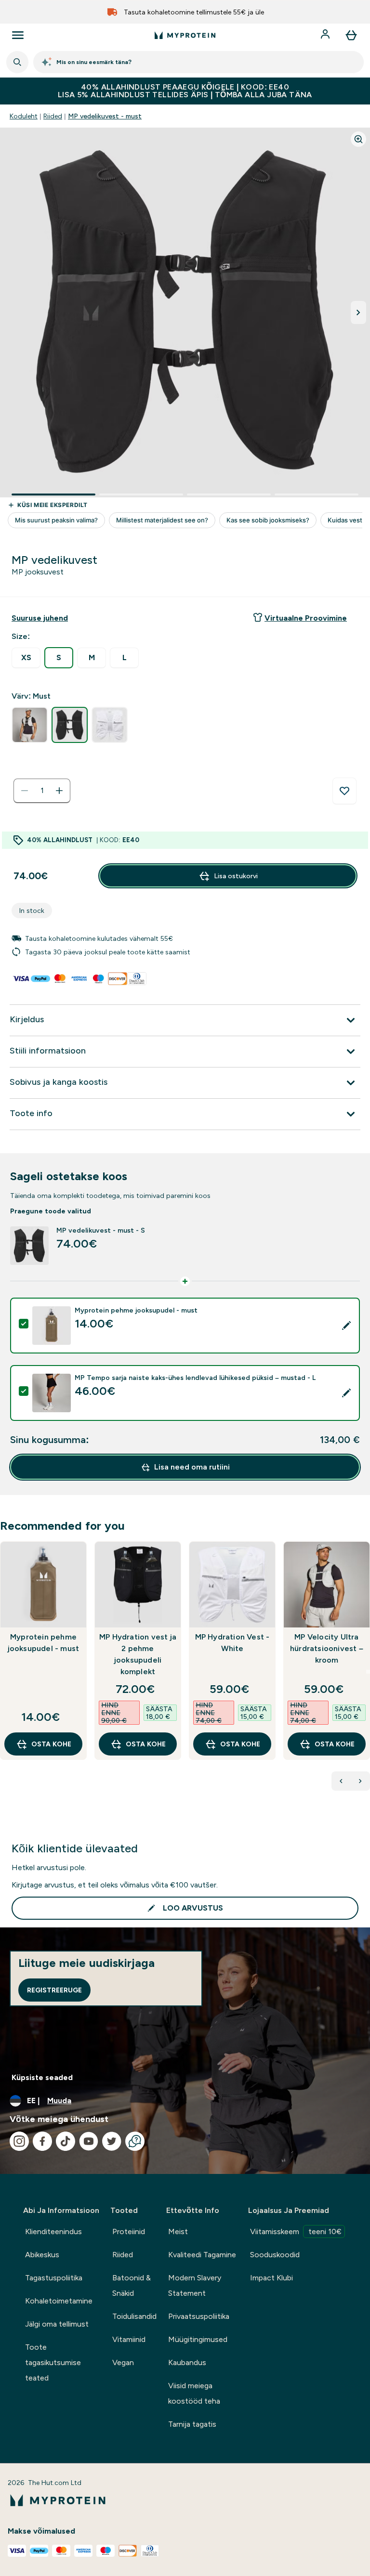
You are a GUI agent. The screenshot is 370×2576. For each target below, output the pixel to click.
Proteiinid (129, 2231)
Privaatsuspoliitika (199, 2316)
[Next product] (360, 1781)
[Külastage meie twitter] (112, 2141)
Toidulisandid (134, 2316)
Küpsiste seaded (42, 2077)
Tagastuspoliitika (54, 2278)
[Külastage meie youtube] (89, 2141)
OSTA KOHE (51, 1744)
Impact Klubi (271, 2278)
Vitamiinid (129, 2339)
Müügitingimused (198, 2339)
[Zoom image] (358, 139)
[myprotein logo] (185, 35)
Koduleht (24, 116)
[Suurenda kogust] (59, 791)
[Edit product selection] (346, 1326)
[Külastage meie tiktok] (66, 2141)
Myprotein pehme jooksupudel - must (44, 1643)
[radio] (26, 658)
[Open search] (17, 62)
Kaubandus (187, 2362)
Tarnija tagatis (192, 2424)
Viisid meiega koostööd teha (194, 2393)
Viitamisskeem (296, 2231)
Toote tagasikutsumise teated (53, 2362)
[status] (42, 791)
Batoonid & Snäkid (132, 2285)
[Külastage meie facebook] (42, 2141)
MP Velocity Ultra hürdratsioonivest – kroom (327, 1648)
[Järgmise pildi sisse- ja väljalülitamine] (358, 312)
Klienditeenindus (53, 2231)
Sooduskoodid (275, 2255)
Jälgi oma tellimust (57, 2324)
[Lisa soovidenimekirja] (344, 791)
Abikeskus (42, 2255)
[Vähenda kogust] (25, 791)
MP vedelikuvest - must (105, 116)
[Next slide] (368, 1672)
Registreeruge (54, 1990)
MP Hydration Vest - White (232, 1643)
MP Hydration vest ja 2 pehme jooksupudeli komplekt (138, 1654)
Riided (53, 116)
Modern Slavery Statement (195, 2285)
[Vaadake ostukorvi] (351, 35)
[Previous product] (341, 1781)
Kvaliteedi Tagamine (202, 2255)
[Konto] (326, 35)
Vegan (123, 2362)
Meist (178, 2231)
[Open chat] (135, 2141)
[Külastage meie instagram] (19, 2141)
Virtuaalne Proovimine (306, 618)
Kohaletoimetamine (59, 2301)
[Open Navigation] (18, 35)
